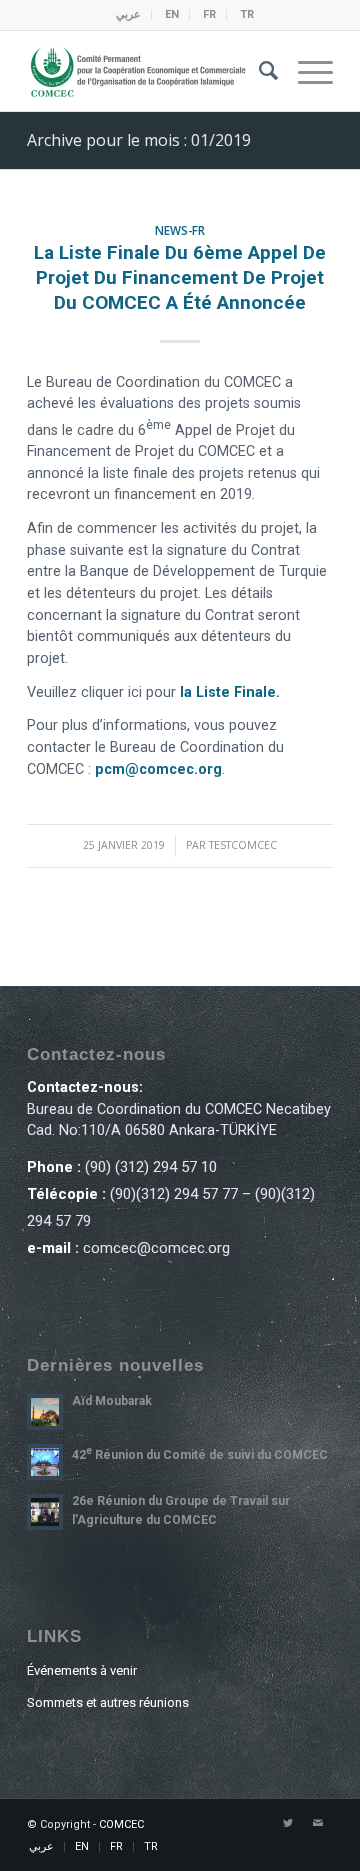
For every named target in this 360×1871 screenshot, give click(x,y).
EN (172, 14)
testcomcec (243, 845)
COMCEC (121, 1824)
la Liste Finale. (230, 692)
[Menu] (305, 71)
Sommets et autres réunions (108, 1702)
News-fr (180, 230)
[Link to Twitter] (288, 1824)
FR (209, 14)
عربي (128, 14)
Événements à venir (82, 1670)
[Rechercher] (258, 71)
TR (247, 14)
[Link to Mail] (318, 1824)
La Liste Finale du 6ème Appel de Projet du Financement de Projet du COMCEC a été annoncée (180, 277)
